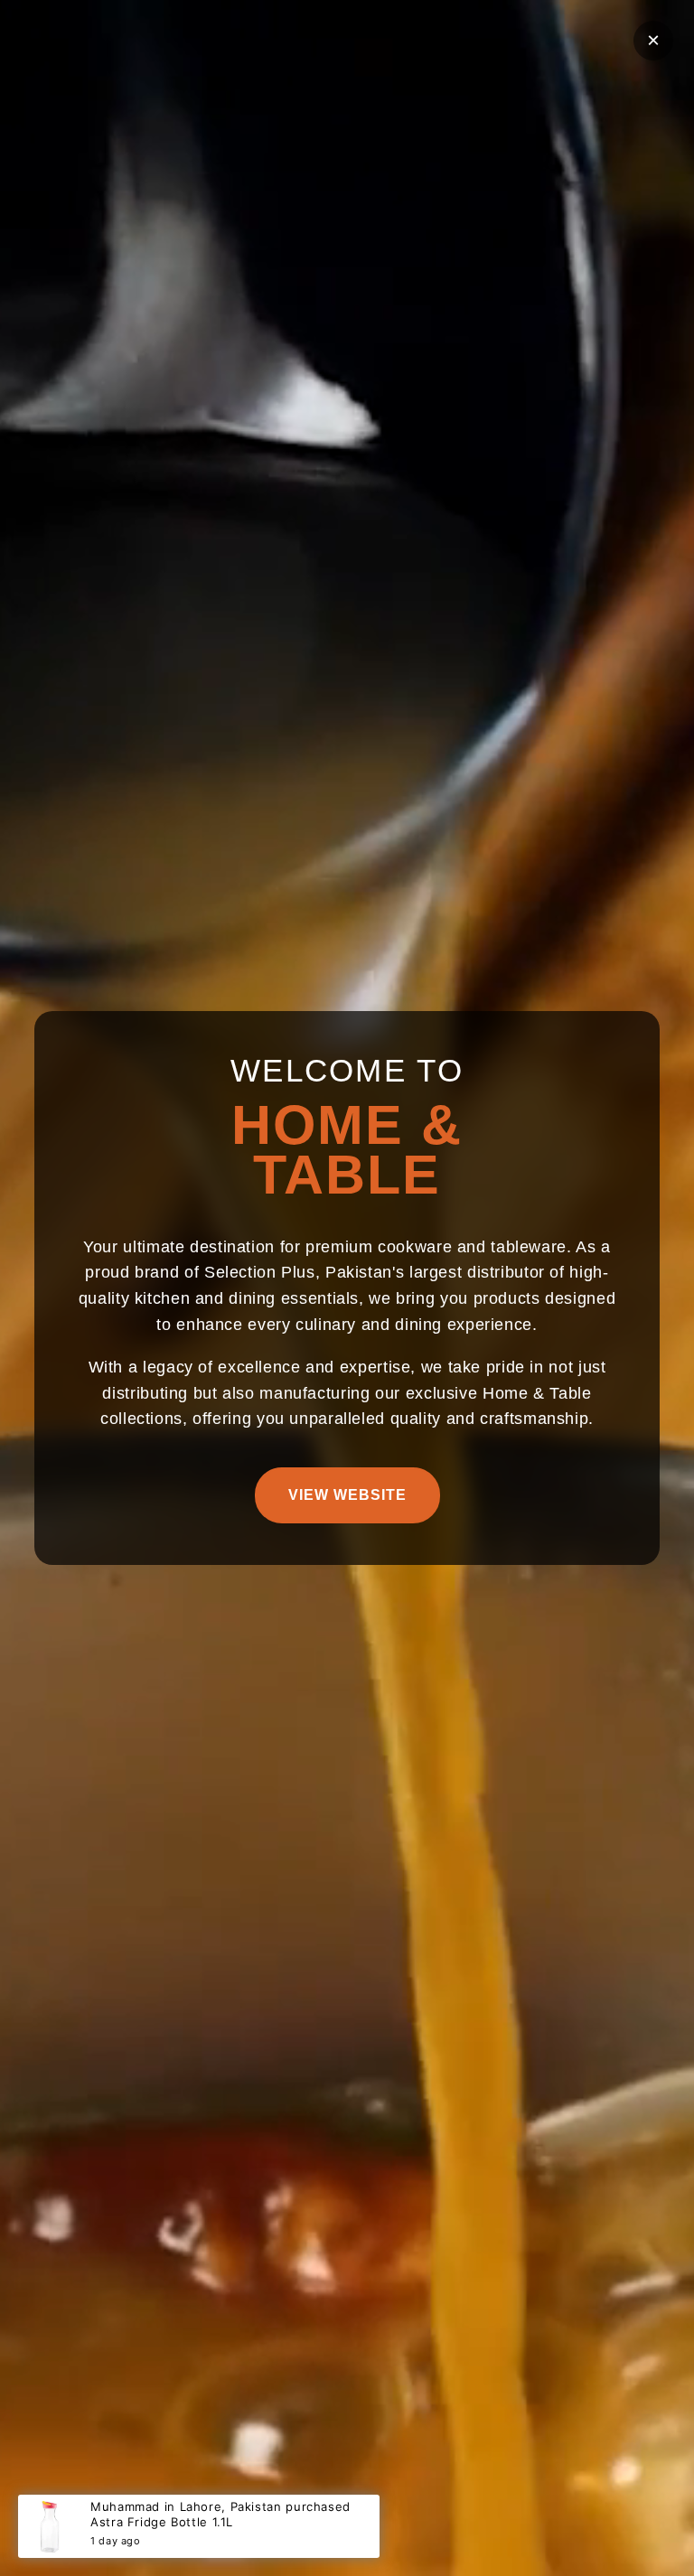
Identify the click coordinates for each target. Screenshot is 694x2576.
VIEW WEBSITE (347, 1495)
